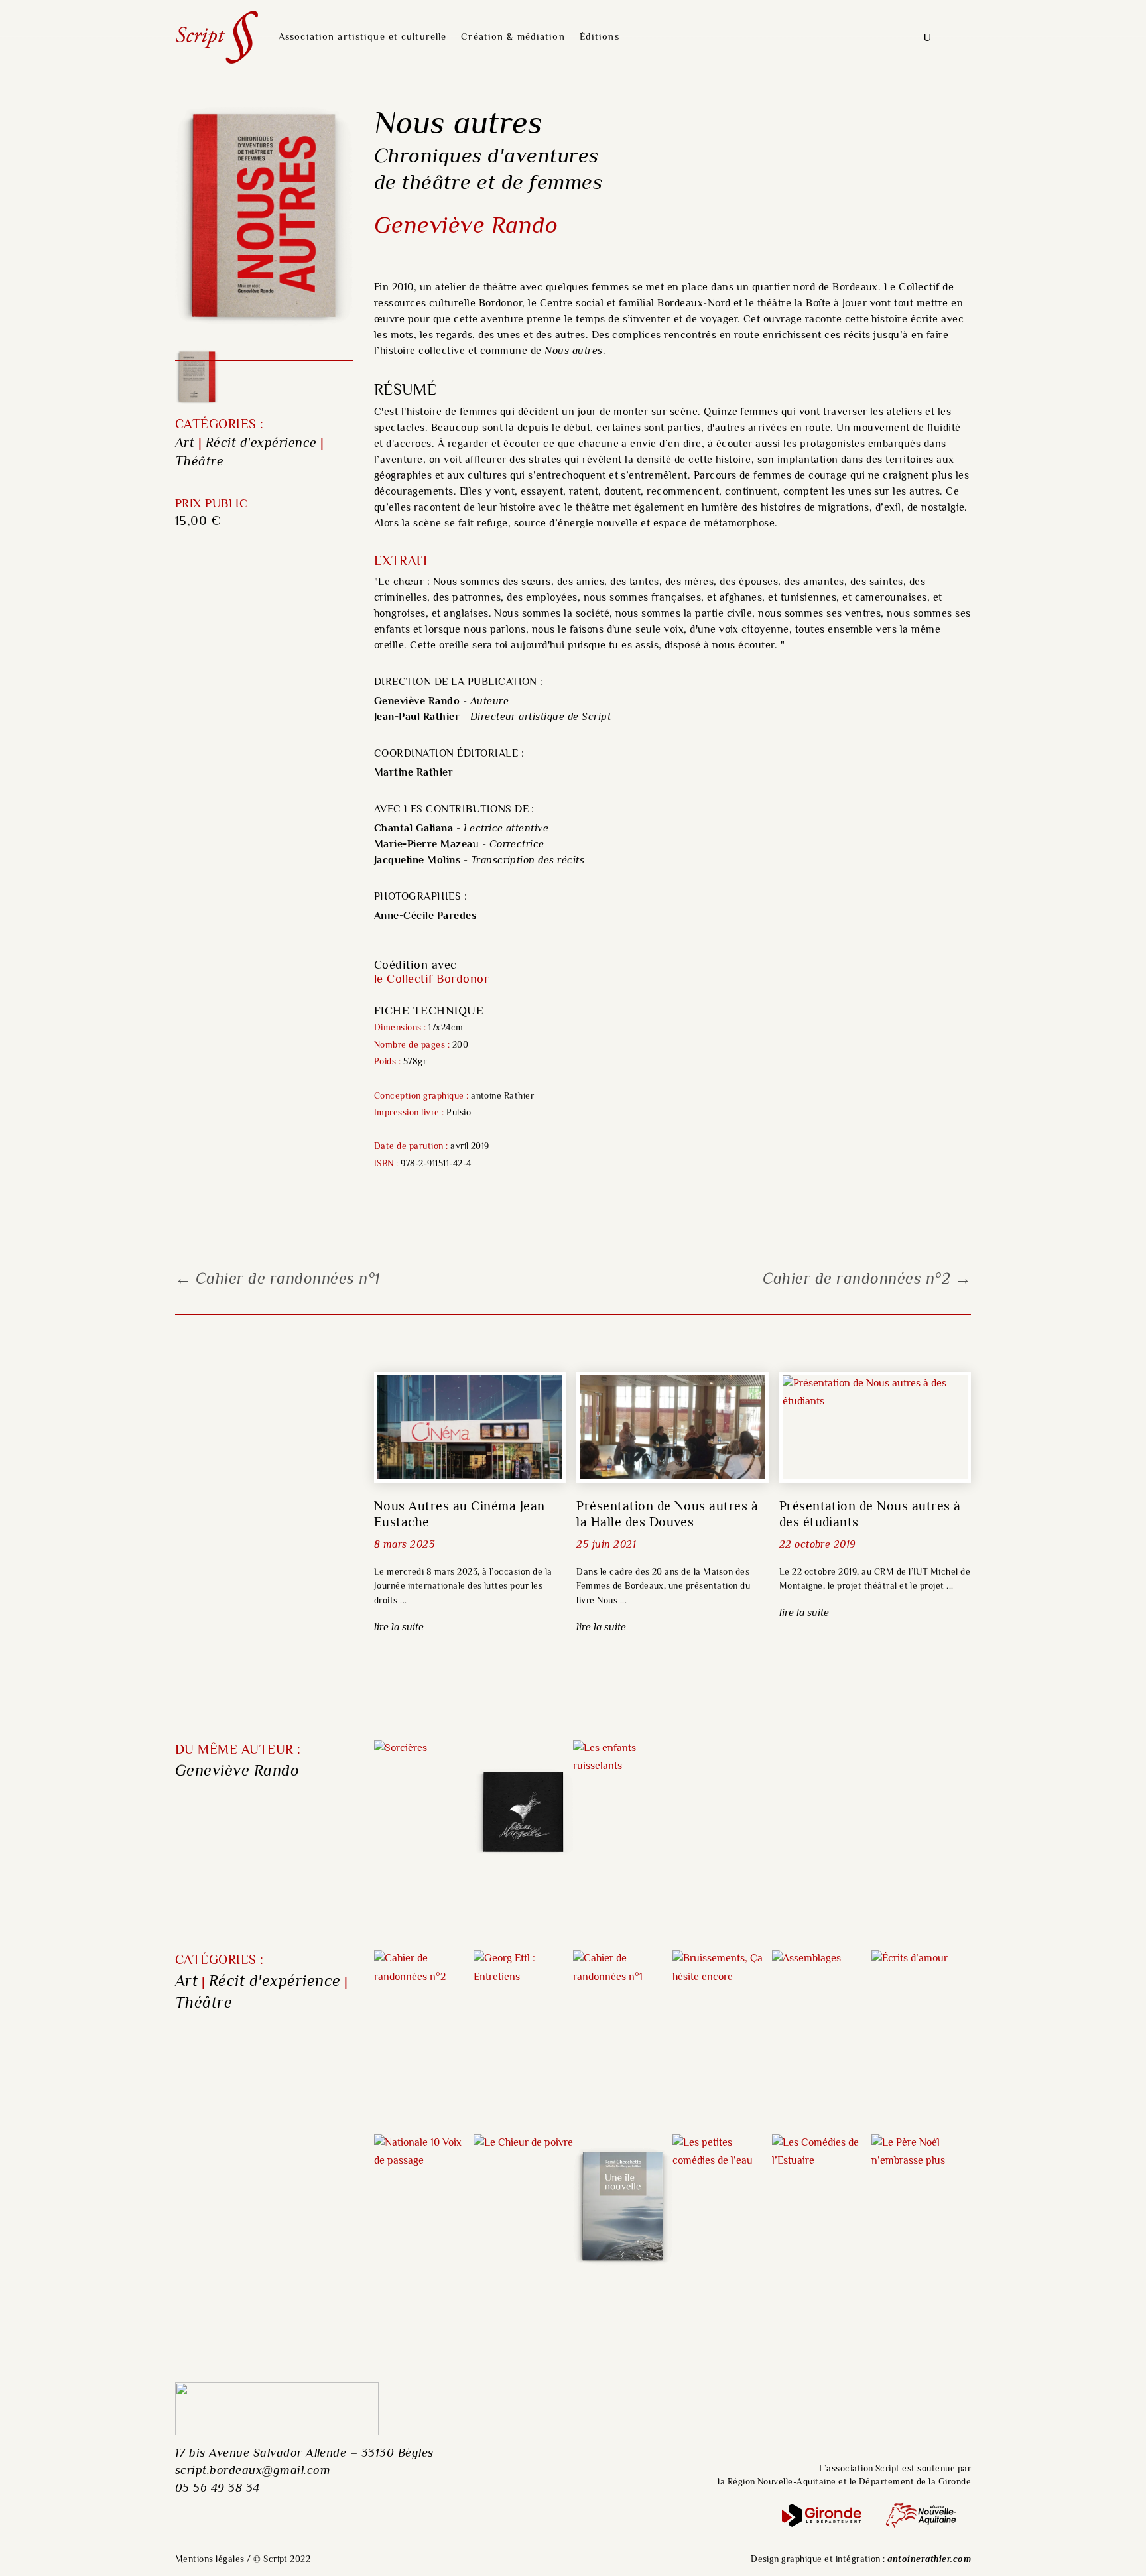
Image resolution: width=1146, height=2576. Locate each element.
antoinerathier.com (929, 2560)
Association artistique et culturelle (362, 37)
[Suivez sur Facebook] (904, 2413)
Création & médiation (513, 37)
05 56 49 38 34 (218, 2489)
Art (185, 444)
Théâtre (199, 462)
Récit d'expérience (261, 444)
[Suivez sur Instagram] (950, 2413)
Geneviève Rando (237, 1772)
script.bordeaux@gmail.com (253, 2471)
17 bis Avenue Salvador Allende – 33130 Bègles (304, 2454)
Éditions (600, 37)
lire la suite (399, 1628)
